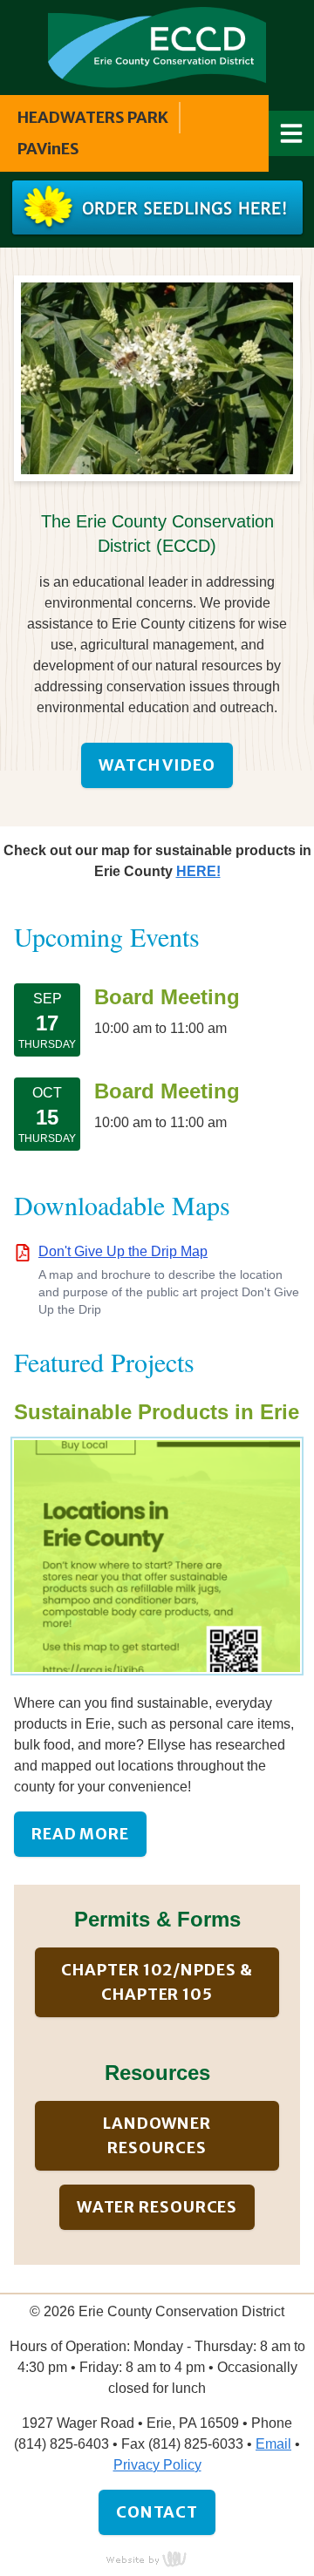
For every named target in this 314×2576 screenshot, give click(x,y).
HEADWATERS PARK (93, 117)
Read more (80, 1834)
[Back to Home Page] (157, 47)
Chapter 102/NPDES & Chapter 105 (157, 1982)
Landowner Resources (157, 2135)
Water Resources (157, 2207)
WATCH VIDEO (157, 765)
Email (273, 2444)
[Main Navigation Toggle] (291, 133)
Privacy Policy (157, 2465)
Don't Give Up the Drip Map (123, 1251)
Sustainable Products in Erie (157, 1412)
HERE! (198, 871)
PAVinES (48, 149)
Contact (157, 2512)
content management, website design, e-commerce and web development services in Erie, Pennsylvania (157, 2559)
